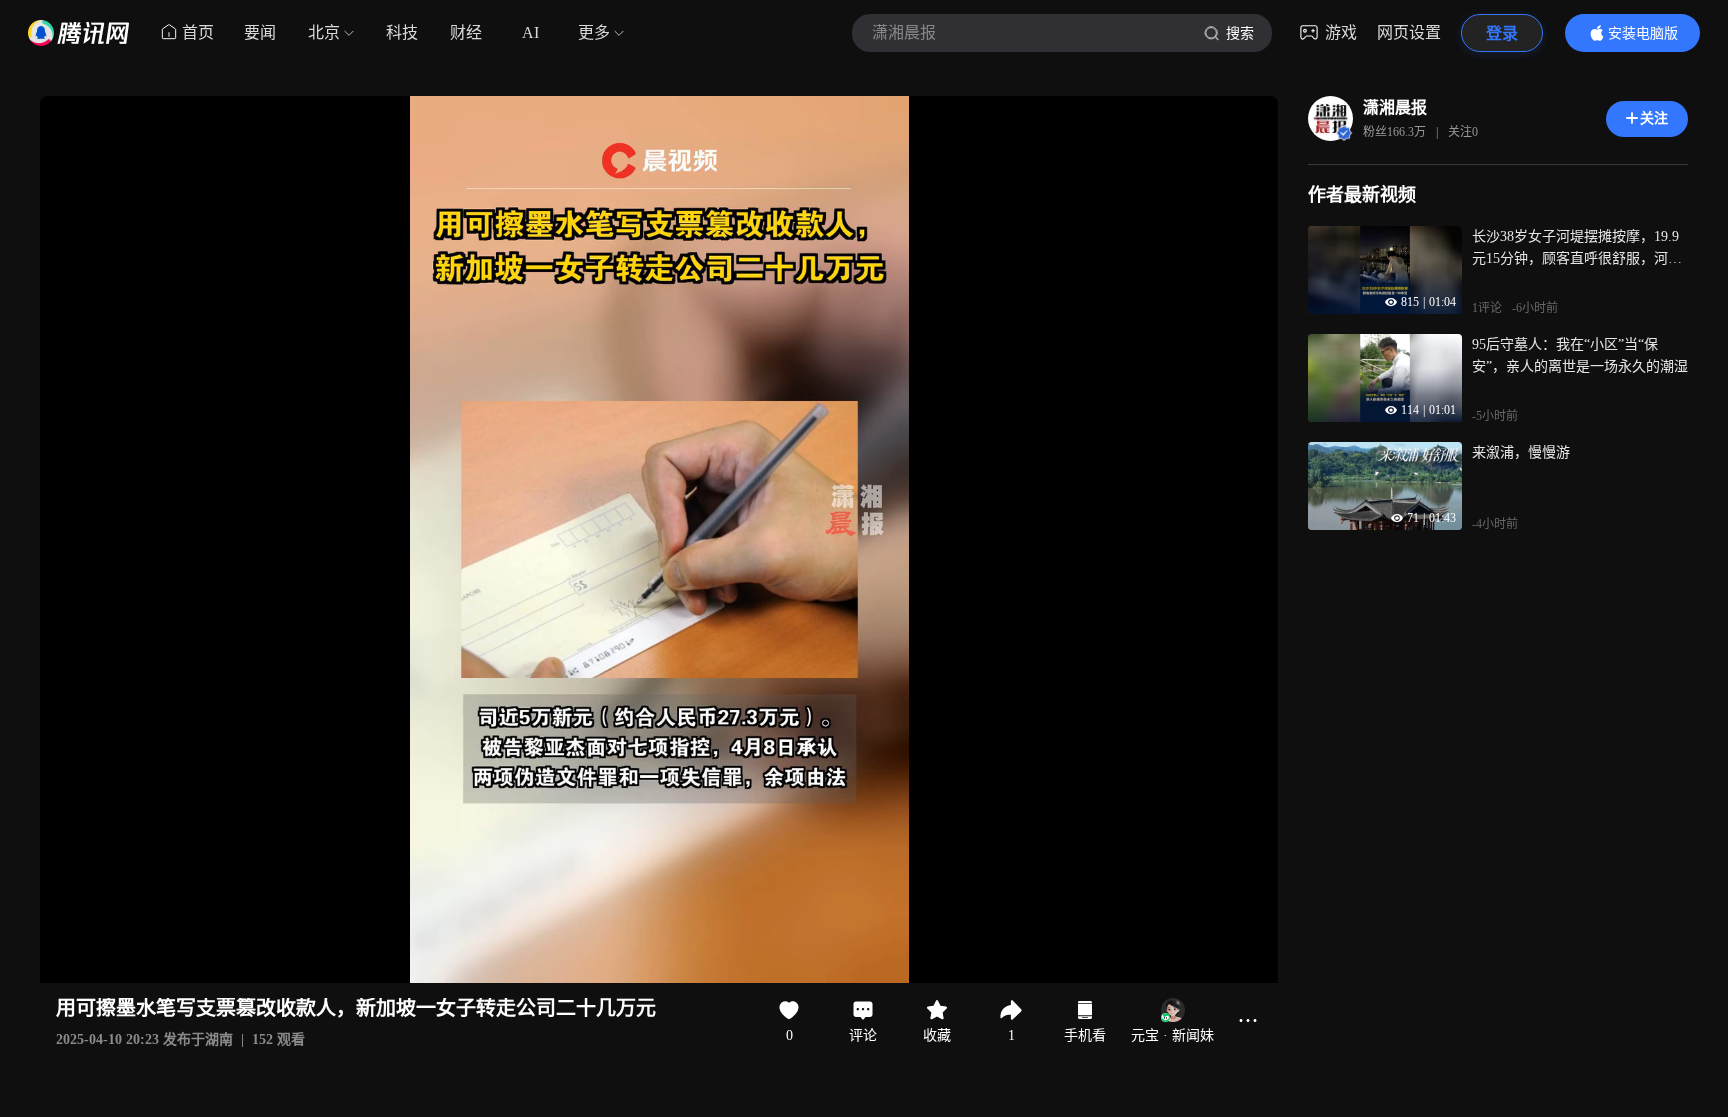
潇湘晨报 (1395, 107)
